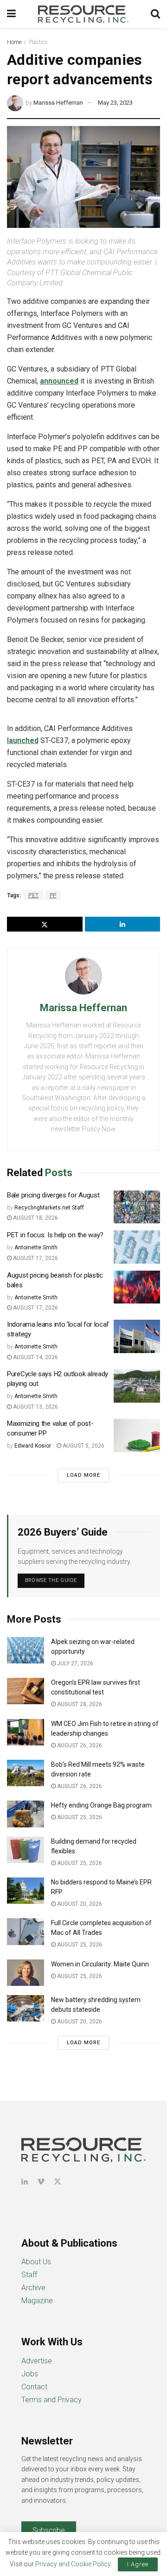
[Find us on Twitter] (58, 2182)
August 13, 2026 (35, 1407)
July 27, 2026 (74, 1663)
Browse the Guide (51, 1580)
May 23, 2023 (115, 103)
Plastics (38, 42)
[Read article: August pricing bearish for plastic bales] (137, 1287)
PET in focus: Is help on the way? (55, 1235)
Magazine (37, 2301)
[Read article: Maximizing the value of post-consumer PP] (137, 1436)
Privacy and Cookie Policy (73, 2564)
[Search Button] (155, 14)
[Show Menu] (11, 14)
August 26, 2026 (79, 1745)
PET (34, 895)
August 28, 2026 (79, 1704)
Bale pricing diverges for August (53, 1195)
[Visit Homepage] (83, 14)
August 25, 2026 (79, 1817)
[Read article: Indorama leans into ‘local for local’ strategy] (137, 1336)
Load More (83, 1475)
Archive (33, 2288)
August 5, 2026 (83, 1446)
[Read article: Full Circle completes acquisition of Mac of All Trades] (26, 1931)
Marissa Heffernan (58, 103)
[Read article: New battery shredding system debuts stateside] (26, 2008)
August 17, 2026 (35, 1258)
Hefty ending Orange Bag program (101, 1805)
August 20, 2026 (79, 1904)
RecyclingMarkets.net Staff (49, 1208)
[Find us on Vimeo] (41, 2182)
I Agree (138, 2564)
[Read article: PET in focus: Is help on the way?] (137, 1247)
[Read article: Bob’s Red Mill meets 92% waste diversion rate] (26, 1773)
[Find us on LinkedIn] (25, 2182)
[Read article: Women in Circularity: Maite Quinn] (26, 1973)
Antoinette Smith (36, 1247)
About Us (36, 2262)
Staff (29, 2275)
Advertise (37, 2361)
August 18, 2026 (35, 1218)
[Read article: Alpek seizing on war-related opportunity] (26, 1650)
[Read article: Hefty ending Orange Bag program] (26, 1814)
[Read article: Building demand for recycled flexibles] (26, 1850)
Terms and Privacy (51, 2400)
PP (53, 895)
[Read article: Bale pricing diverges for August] (137, 1207)
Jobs (30, 2374)
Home (14, 42)
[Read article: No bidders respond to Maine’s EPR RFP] (26, 1891)
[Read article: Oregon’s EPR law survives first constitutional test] (26, 1691)
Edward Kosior (33, 1446)
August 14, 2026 (35, 1357)
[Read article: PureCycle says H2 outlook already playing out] (137, 1386)
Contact (34, 2387)
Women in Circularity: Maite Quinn (100, 1964)
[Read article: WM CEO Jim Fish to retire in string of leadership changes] (26, 1732)
